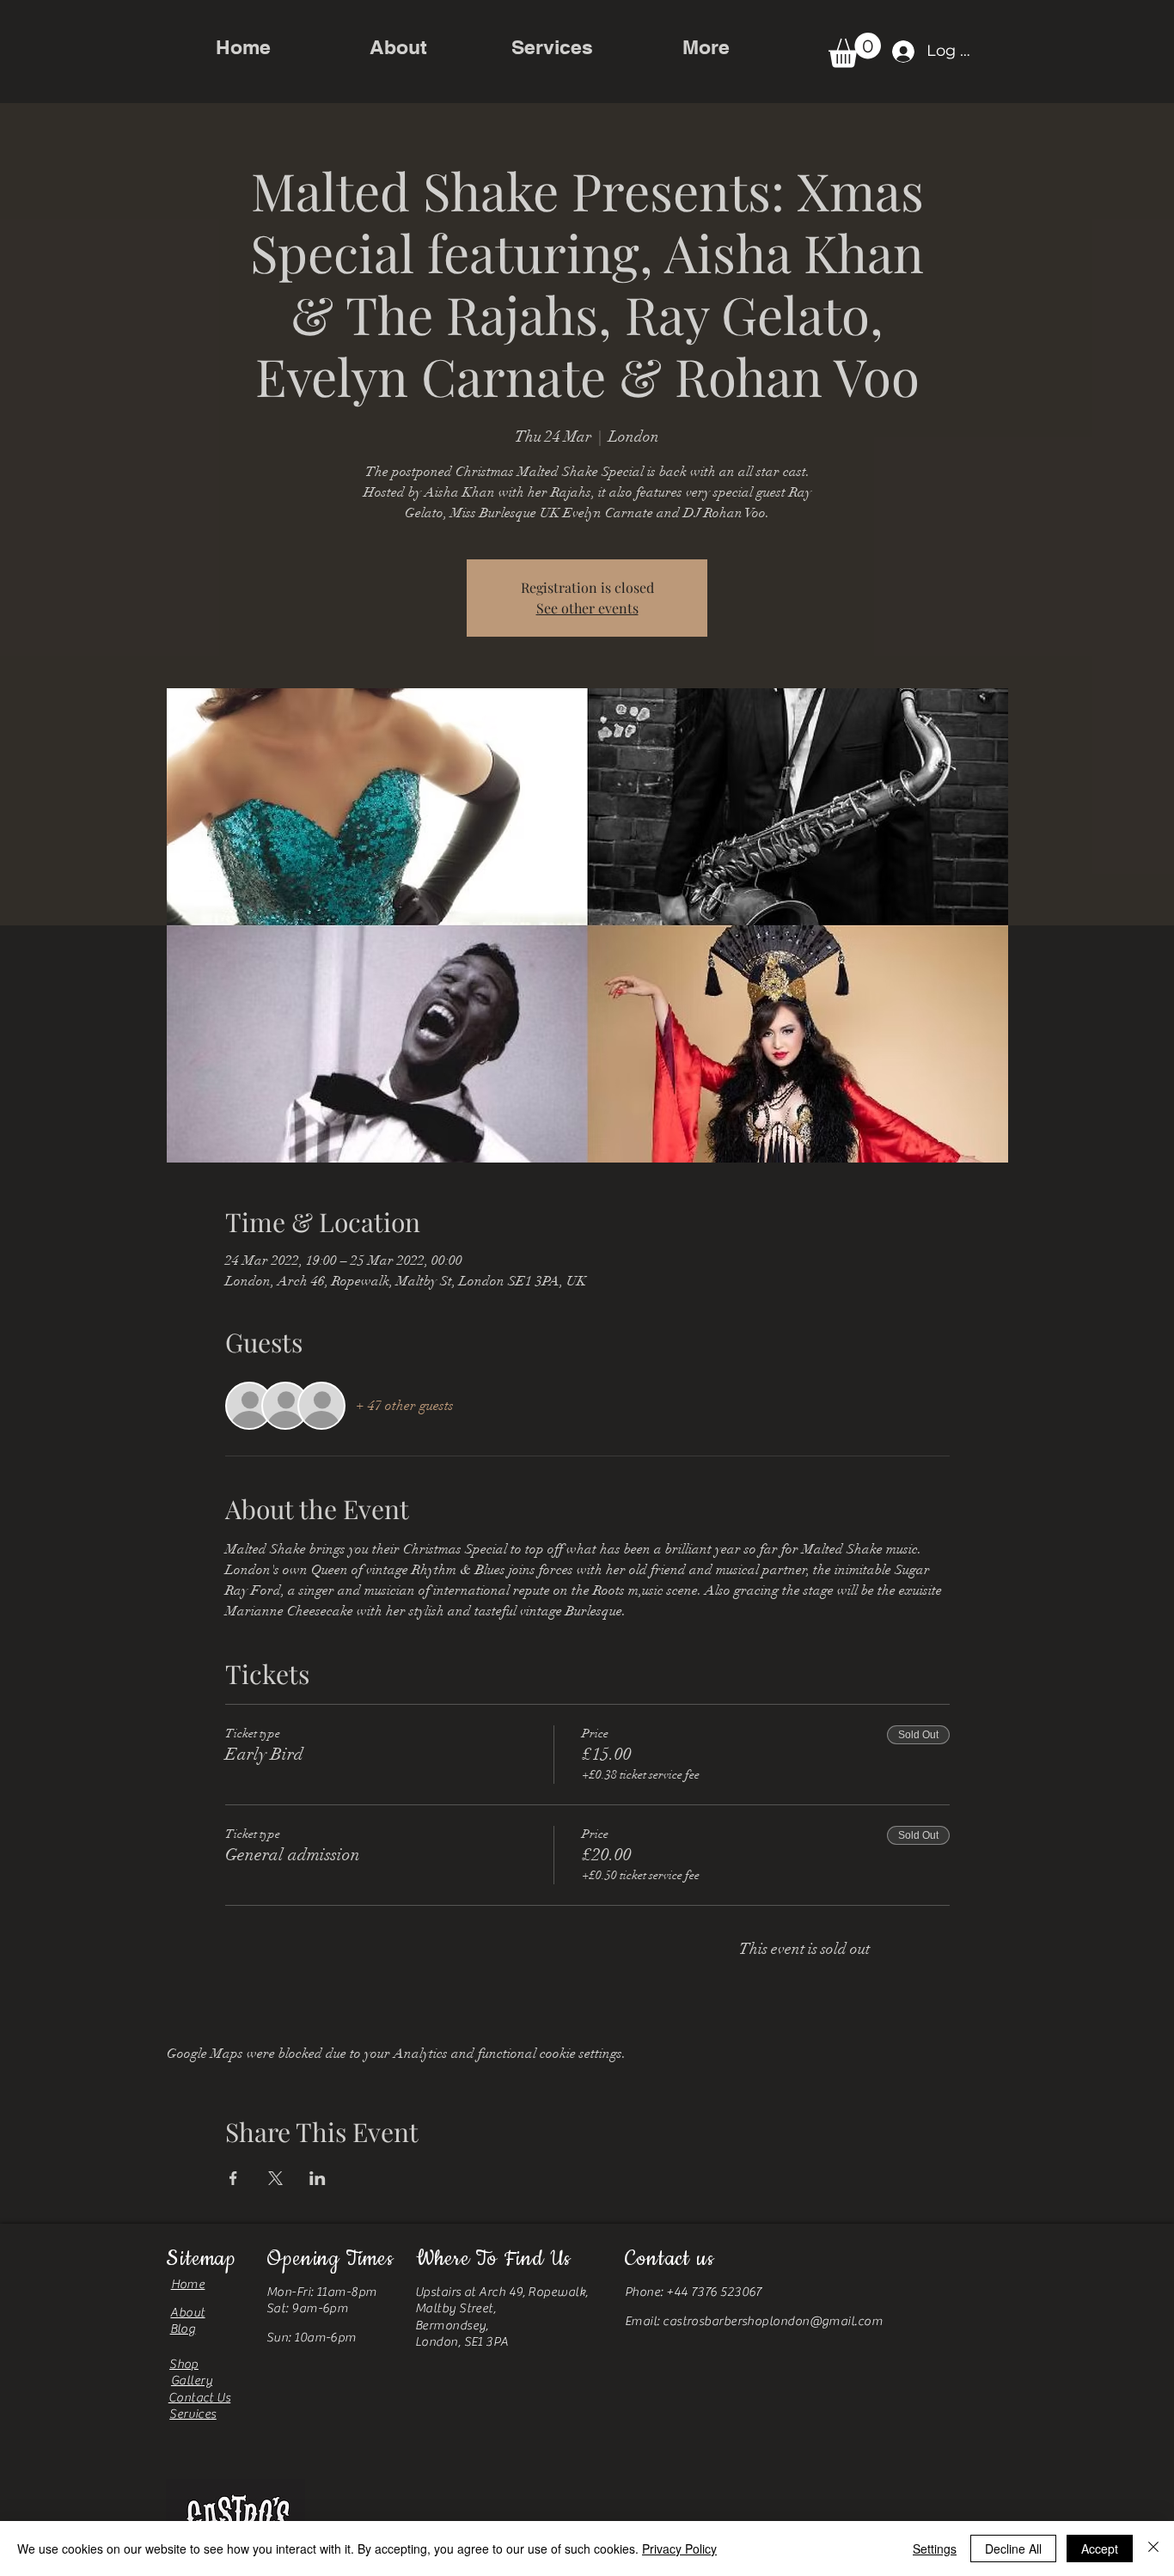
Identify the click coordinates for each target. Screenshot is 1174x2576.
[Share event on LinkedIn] (318, 2178)
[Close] (1153, 2549)
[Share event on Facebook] (233, 2178)
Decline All (1013, 2549)
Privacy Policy (679, 2549)
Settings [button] (935, 2549)
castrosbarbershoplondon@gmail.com (773, 2321)
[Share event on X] (275, 2178)
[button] (855, 50)
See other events (587, 608)
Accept (1100, 2549)
